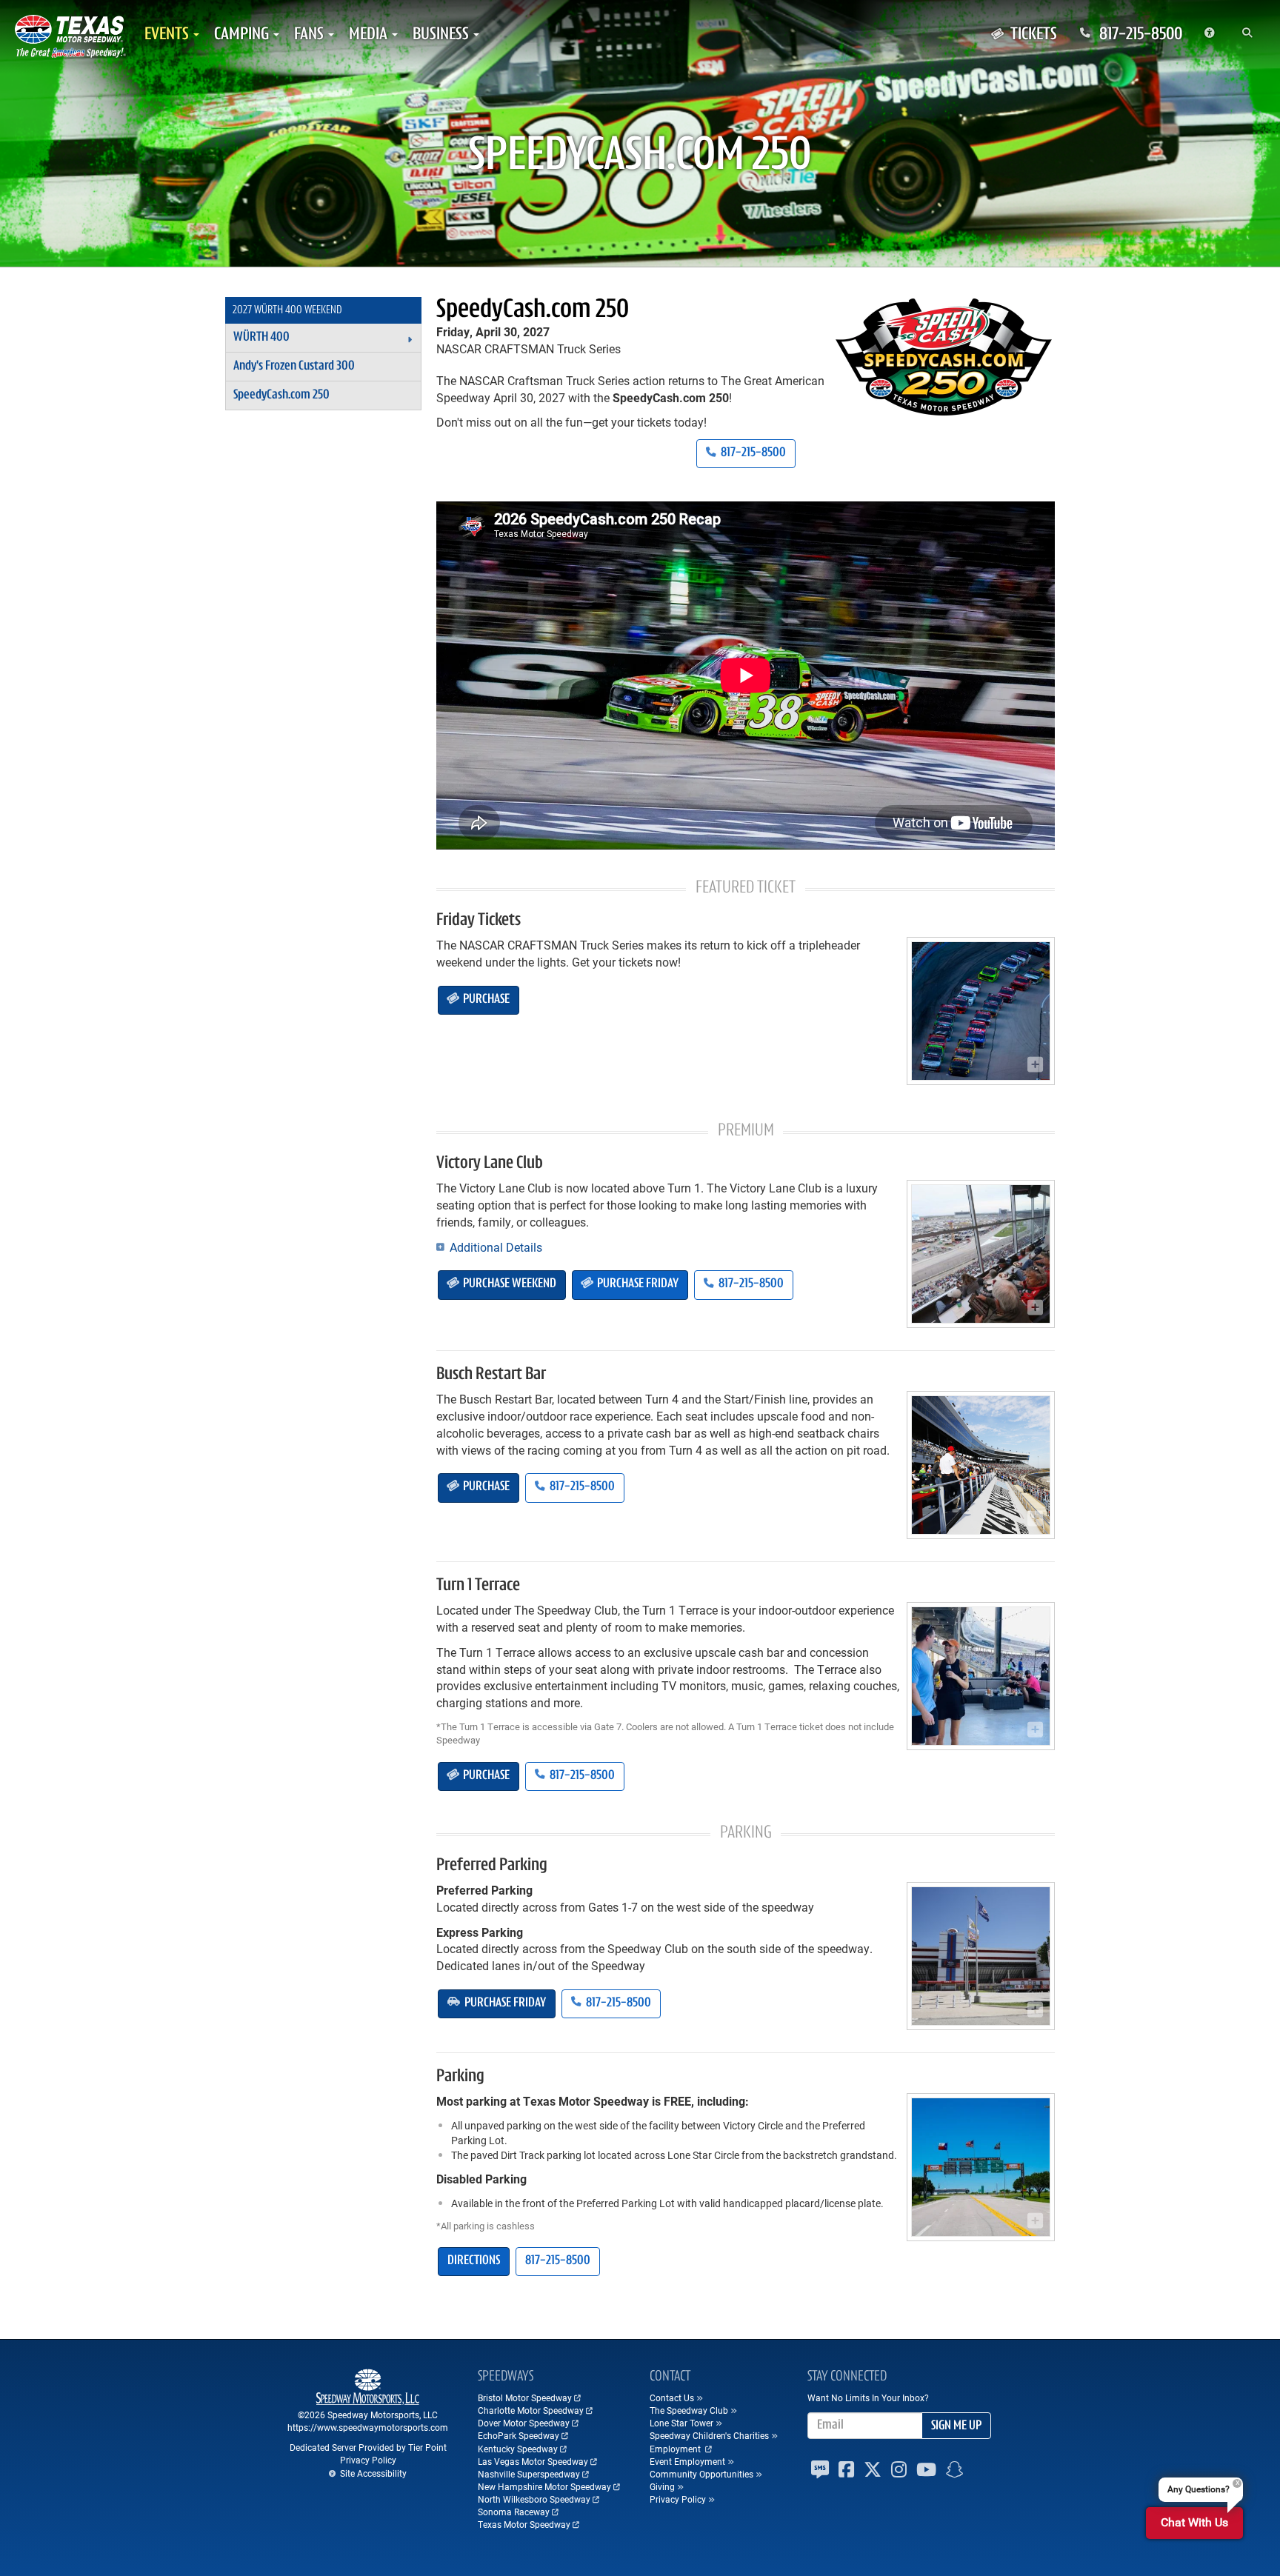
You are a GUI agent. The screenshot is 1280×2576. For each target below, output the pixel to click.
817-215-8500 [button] (752, 453)
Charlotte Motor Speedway (531, 2410)
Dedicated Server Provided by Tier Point (368, 2447)
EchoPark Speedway (519, 2435)
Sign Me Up (956, 2426)
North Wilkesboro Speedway (534, 2499)
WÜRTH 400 (261, 338)
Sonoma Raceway (514, 2512)
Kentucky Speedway (518, 2449)
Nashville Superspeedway (529, 2474)
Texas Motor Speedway (524, 2524)
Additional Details (494, 1247)
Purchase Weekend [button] (509, 1284)
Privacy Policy (368, 2460)
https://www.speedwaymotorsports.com (368, 2427)
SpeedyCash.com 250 (533, 310)
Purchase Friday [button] (637, 1284)
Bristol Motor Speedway (525, 2398)
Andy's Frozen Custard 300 (294, 367)
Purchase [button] (485, 1000)
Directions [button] (474, 2261)
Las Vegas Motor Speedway (533, 2461)
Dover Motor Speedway (524, 2423)
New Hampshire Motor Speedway (544, 2486)
